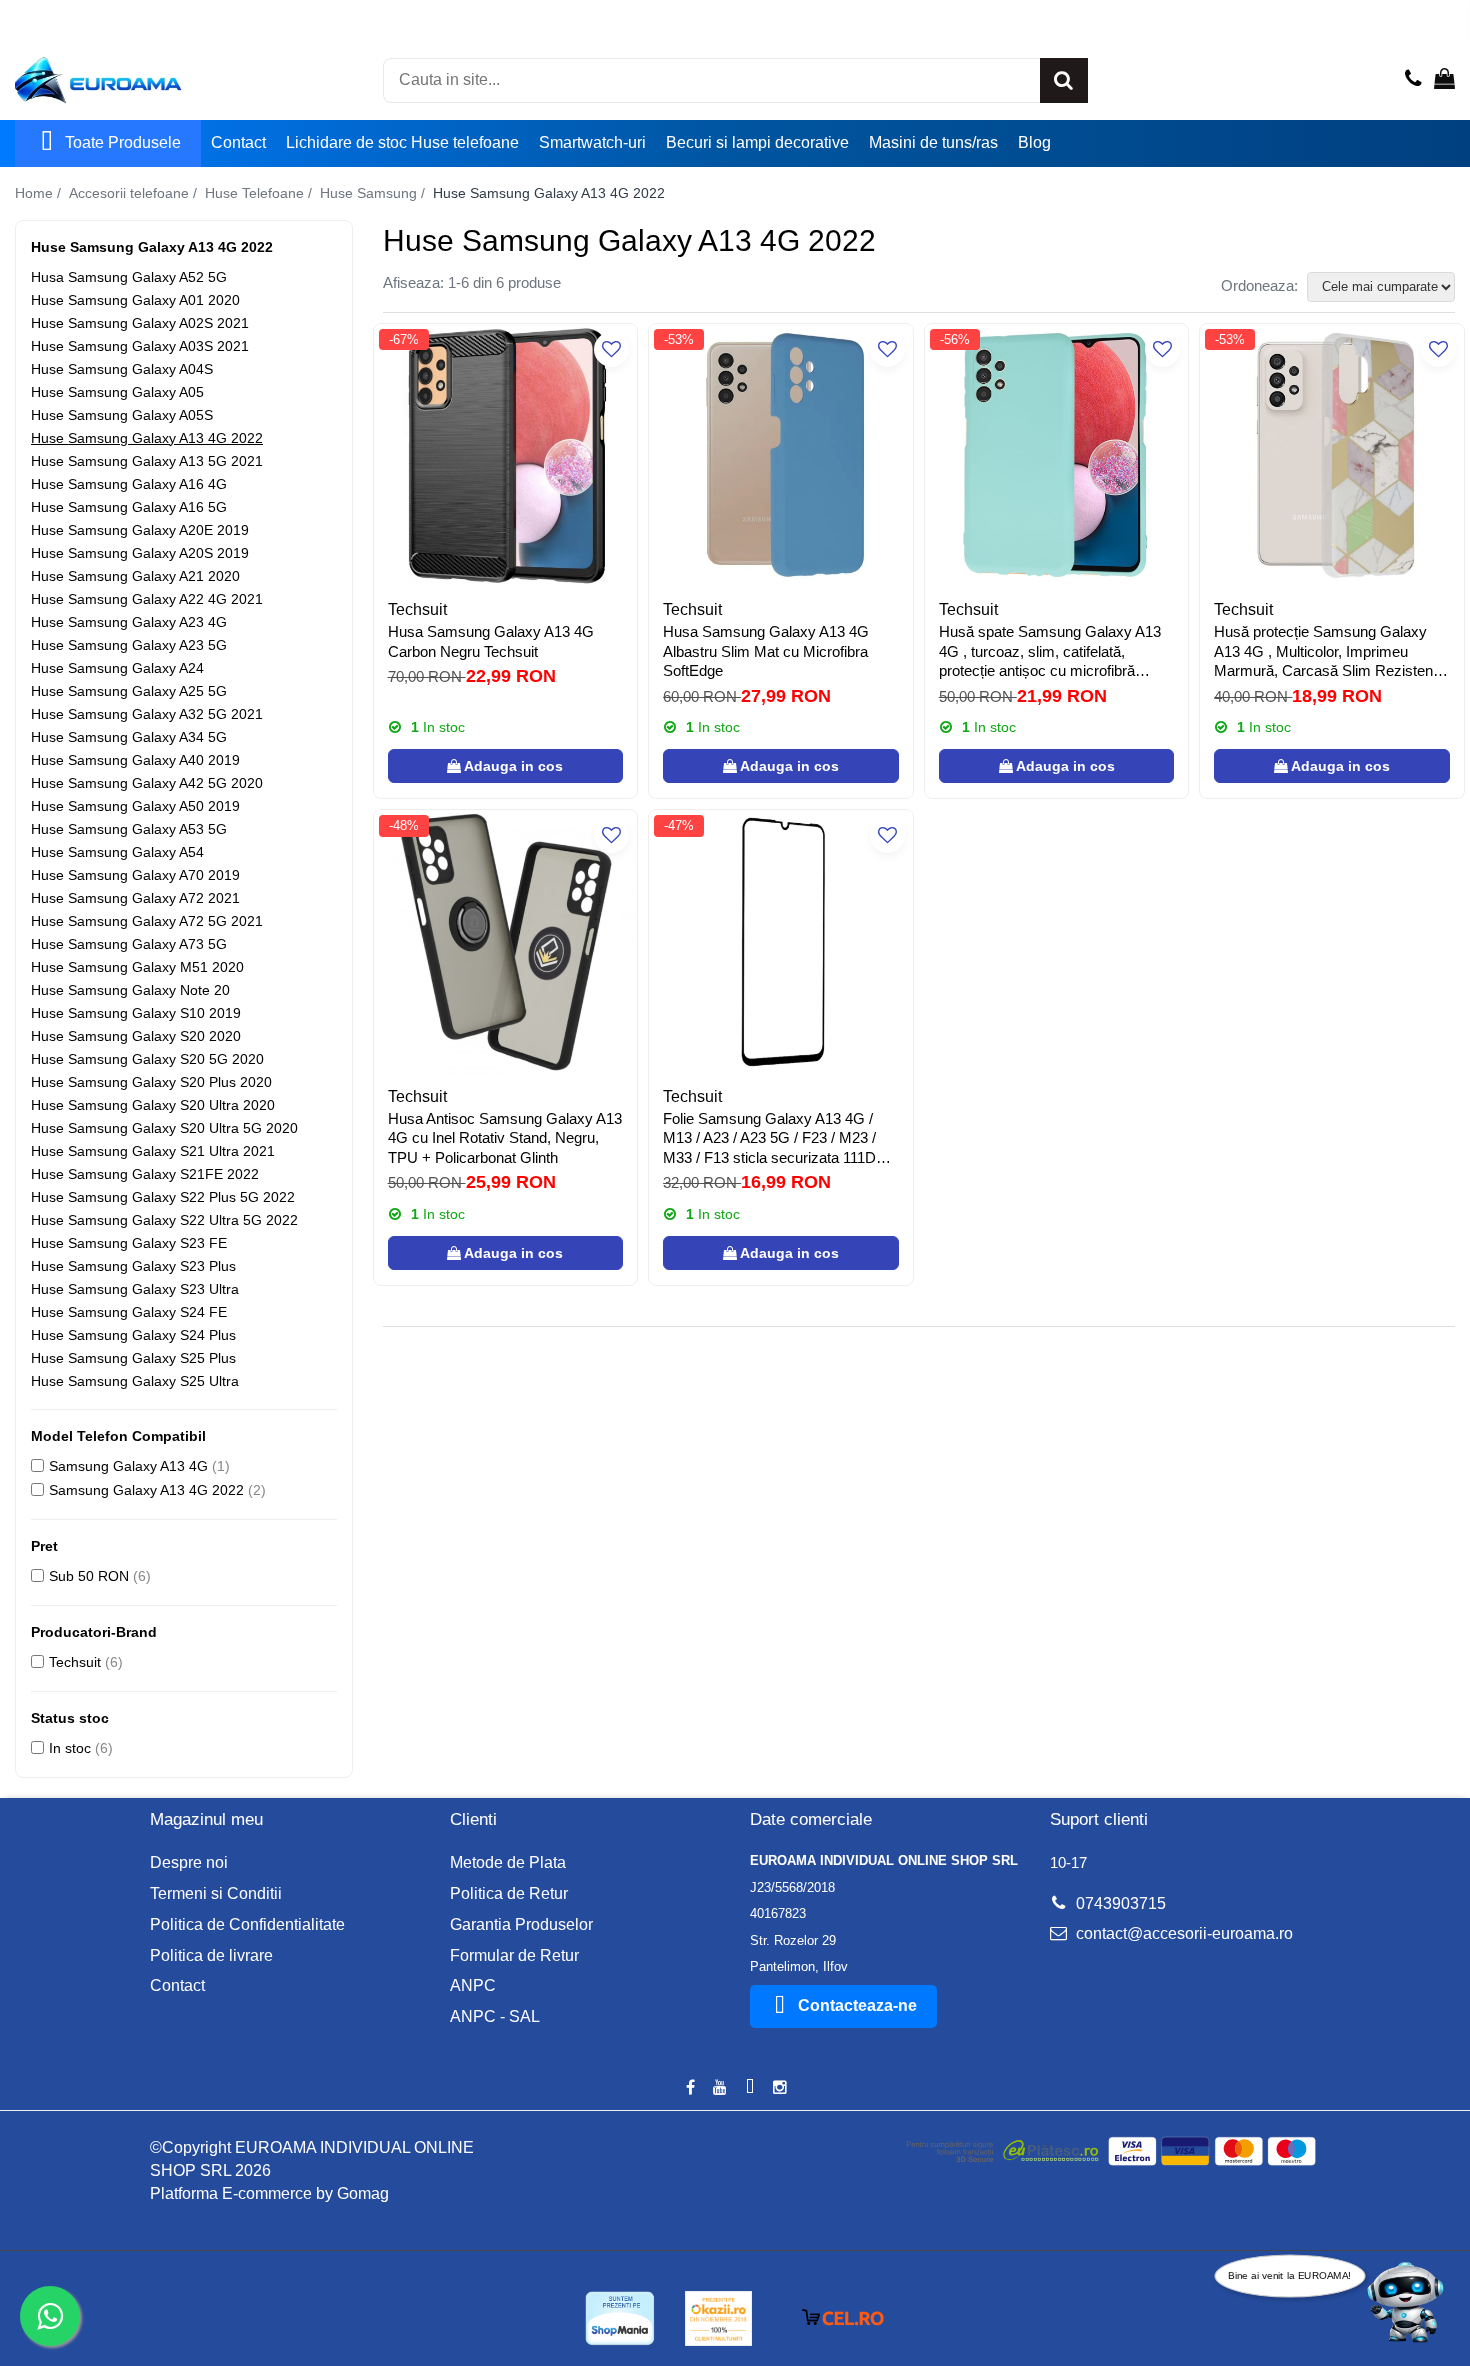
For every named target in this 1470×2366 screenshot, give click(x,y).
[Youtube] (720, 2088)
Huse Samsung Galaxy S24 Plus (133, 1335)
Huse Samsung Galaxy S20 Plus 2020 (151, 1082)
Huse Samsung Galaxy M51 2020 (137, 967)
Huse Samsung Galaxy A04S (122, 369)
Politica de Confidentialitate (247, 1924)
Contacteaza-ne (857, 2005)
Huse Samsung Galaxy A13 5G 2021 (147, 461)
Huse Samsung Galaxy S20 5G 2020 (147, 1059)
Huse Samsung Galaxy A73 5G (129, 944)
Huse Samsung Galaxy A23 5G (129, 645)
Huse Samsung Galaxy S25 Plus (133, 1358)
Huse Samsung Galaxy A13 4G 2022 (147, 438)
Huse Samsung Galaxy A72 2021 (135, 898)
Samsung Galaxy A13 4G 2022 (146, 1490)
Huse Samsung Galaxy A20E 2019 (140, 530)
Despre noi (189, 1862)
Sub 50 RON (89, 1576)
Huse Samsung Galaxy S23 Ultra (135, 1289)
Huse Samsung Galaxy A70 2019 (135, 875)
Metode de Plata (508, 1862)
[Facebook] (690, 2088)
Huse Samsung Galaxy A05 (117, 392)
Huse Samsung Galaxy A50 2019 (135, 806)
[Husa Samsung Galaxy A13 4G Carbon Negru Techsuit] (506, 456)
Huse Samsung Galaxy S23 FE (129, 1243)
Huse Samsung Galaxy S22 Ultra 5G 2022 (164, 1220)
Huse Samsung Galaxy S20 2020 (136, 1036)
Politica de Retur (509, 1893)
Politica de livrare (211, 1955)
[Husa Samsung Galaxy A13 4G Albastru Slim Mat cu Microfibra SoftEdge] (781, 456)
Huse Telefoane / (260, 193)
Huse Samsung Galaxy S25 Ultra (135, 1381)
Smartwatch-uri (592, 142)
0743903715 (1119, 1903)
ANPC (473, 1985)
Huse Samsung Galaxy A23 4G (129, 622)
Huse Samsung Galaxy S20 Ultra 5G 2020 (164, 1128)
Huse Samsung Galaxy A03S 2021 (140, 346)
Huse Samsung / (374, 193)
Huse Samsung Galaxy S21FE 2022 (145, 1174)
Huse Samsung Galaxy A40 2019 (135, 760)
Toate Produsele (123, 142)
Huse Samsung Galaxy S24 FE (129, 1312)
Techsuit (75, 1662)
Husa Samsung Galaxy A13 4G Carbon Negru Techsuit (491, 641)
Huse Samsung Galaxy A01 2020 (135, 300)
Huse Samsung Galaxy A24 (117, 668)
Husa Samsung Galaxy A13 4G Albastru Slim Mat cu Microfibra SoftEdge (766, 651)
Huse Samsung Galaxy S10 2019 (136, 1013)
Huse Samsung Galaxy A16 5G (129, 507)
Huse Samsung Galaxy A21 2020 (135, 576)
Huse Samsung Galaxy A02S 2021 (140, 323)
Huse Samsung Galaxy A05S (122, 415)
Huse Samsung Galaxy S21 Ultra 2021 (153, 1151)
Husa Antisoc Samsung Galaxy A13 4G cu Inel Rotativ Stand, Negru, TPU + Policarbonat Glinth (505, 1138)
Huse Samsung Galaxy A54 (117, 852)
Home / (40, 193)
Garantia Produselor (521, 1924)
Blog (1034, 142)
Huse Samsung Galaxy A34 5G (129, 737)
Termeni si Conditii (216, 1893)
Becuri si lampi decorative (757, 142)
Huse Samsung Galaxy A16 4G (129, 484)
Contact (238, 142)
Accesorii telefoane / (135, 193)
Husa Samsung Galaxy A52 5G (129, 277)
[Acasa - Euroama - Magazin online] (115, 80)
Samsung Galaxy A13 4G (128, 1466)
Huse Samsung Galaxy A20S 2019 (140, 553)
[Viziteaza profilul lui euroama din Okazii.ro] (719, 2318)
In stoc (70, 1748)
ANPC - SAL (495, 2016)
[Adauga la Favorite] (611, 349)
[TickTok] (750, 2088)
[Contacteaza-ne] (1413, 80)
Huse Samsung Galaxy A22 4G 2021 (147, 599)
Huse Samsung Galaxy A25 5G (129, 691)
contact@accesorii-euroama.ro (1182, 1933)
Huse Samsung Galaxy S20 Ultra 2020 (153, 1105)
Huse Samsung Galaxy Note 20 (130, 990)
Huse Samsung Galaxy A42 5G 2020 (147, 783)
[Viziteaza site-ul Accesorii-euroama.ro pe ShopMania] (620, 2318)
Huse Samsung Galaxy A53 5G (129, 829)
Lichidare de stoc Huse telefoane (402, 142)
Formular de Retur (514, 1955)
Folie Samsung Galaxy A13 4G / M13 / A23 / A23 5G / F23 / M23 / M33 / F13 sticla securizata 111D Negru (769, 1139)
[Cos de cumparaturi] (1444, 80)
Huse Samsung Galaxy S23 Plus (133, 1266)
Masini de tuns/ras (933, 142)
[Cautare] (1064, 80)
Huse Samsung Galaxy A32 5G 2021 (147, 714)
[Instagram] (780, 2088)
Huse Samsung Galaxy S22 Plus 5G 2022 (163, 1197)
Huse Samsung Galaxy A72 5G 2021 (147, 921)
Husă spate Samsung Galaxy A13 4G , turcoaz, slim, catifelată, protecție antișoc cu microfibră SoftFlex (1050, 652)
